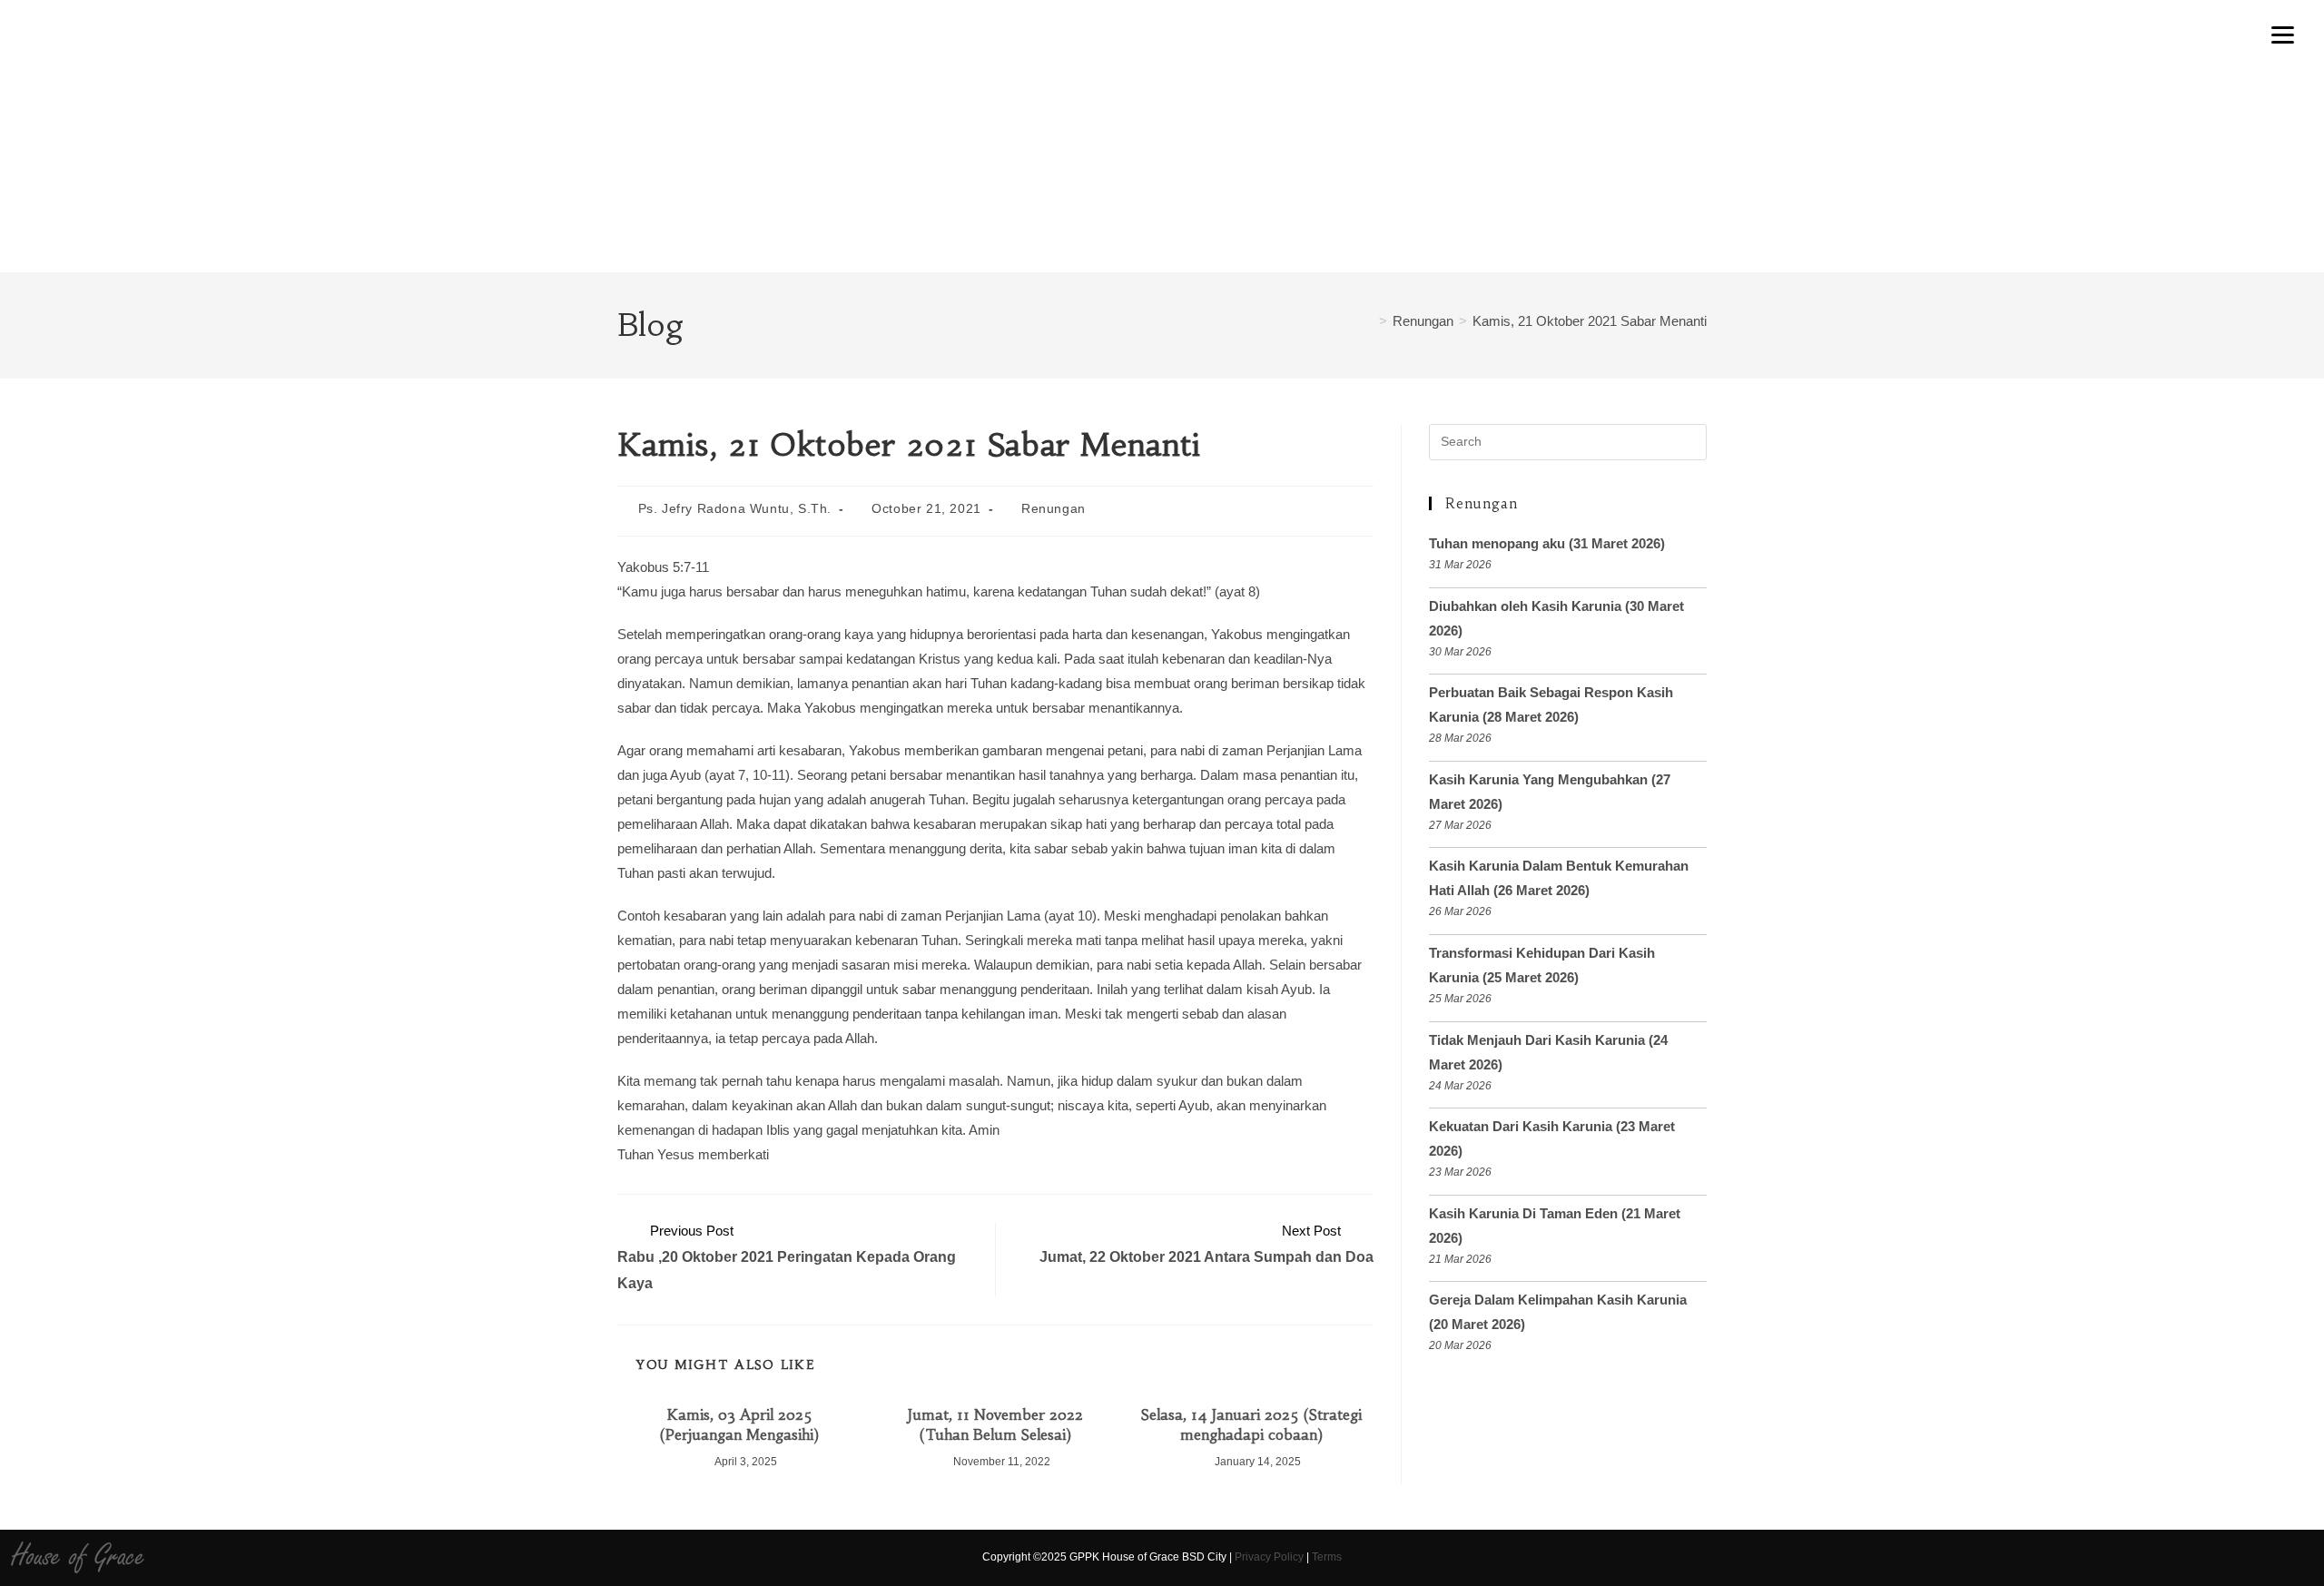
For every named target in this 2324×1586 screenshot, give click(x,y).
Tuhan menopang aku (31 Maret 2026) (1547, 543)
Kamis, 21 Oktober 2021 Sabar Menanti (1590, 321)
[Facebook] (1952, 1558)
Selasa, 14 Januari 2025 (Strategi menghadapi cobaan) (1251, 1424)
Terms (1327, 1557)
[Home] (1368, 321)
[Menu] (2282, 34)
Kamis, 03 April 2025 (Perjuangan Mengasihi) (739, 1424)
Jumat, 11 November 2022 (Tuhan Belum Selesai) (995, 1424)
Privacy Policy (1269, 1557)
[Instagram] (1984, 1558)
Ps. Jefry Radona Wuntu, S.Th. (735, 508)
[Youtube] (2016, 1558)
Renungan (1054, 508)
